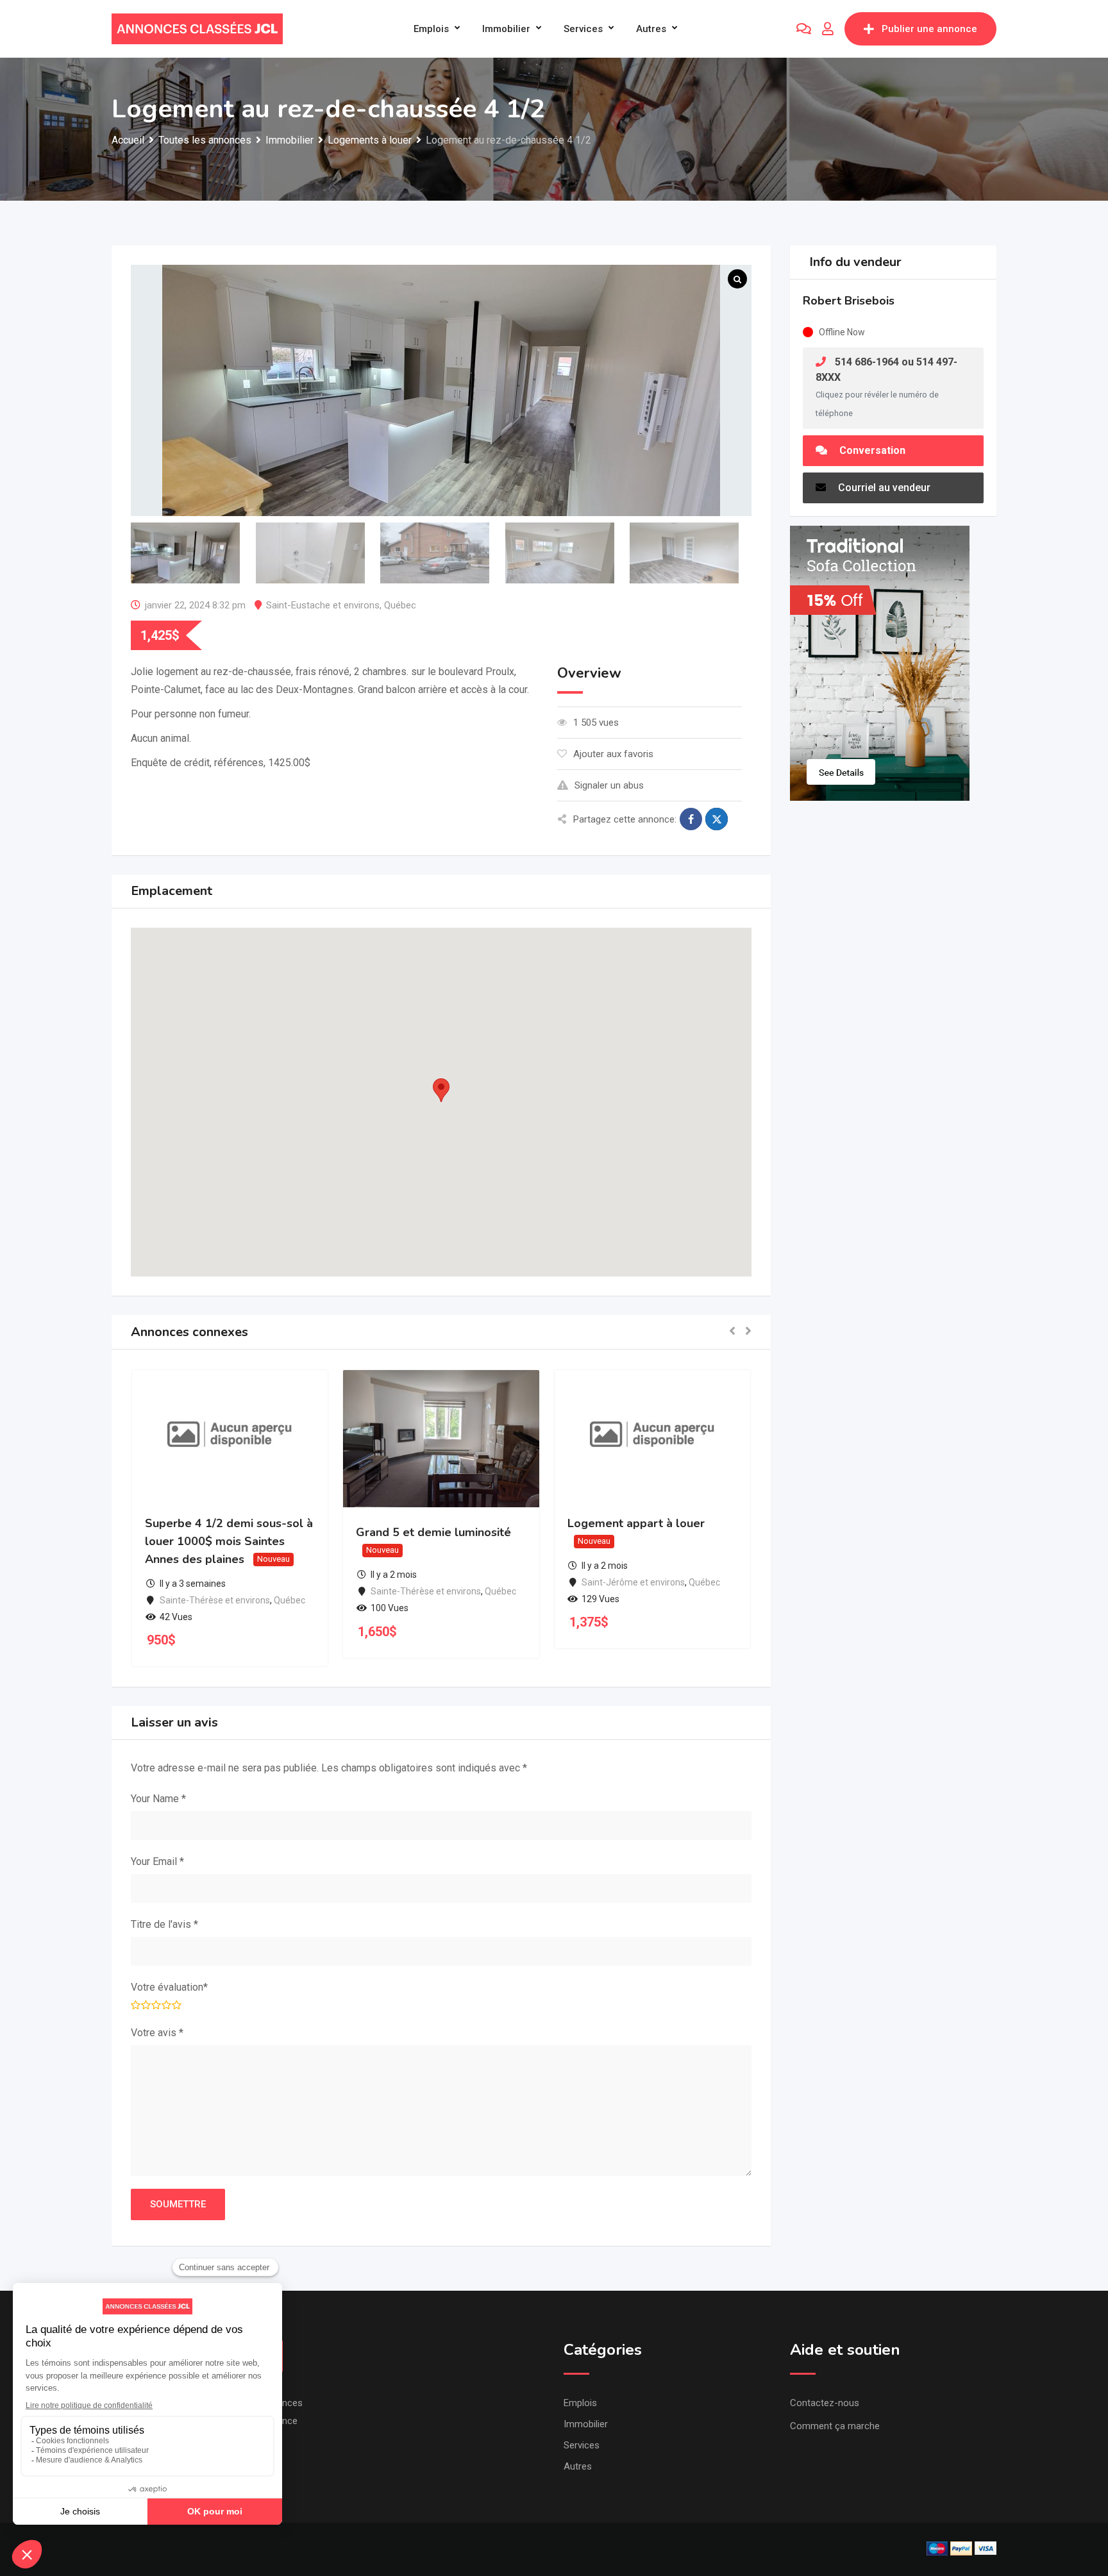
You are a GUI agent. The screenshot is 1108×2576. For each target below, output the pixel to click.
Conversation (871, 450)
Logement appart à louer (636, 1523)
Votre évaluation (169, 1987)
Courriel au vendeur (883, 488)
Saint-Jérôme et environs (633, 1582)
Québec (400, 605)
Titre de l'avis (164, 1924)
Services (583, 29)
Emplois (431, 29)
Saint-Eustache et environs (323, 605)
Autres (651, 29)
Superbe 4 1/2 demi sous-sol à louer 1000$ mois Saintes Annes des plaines (229, 1541)
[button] (441, 1090)
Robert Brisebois (849, 301)
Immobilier (506, 29)
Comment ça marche (835, 2426)
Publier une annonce (929, 29)
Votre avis (157, 2033)
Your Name (158, 1799)
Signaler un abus (609, 785)
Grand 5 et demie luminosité (433, 1532)
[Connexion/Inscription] (828, 29)
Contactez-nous (825, 2403)
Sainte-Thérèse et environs (215, 1600)
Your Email (157, 1861)
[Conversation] (804, 29)
